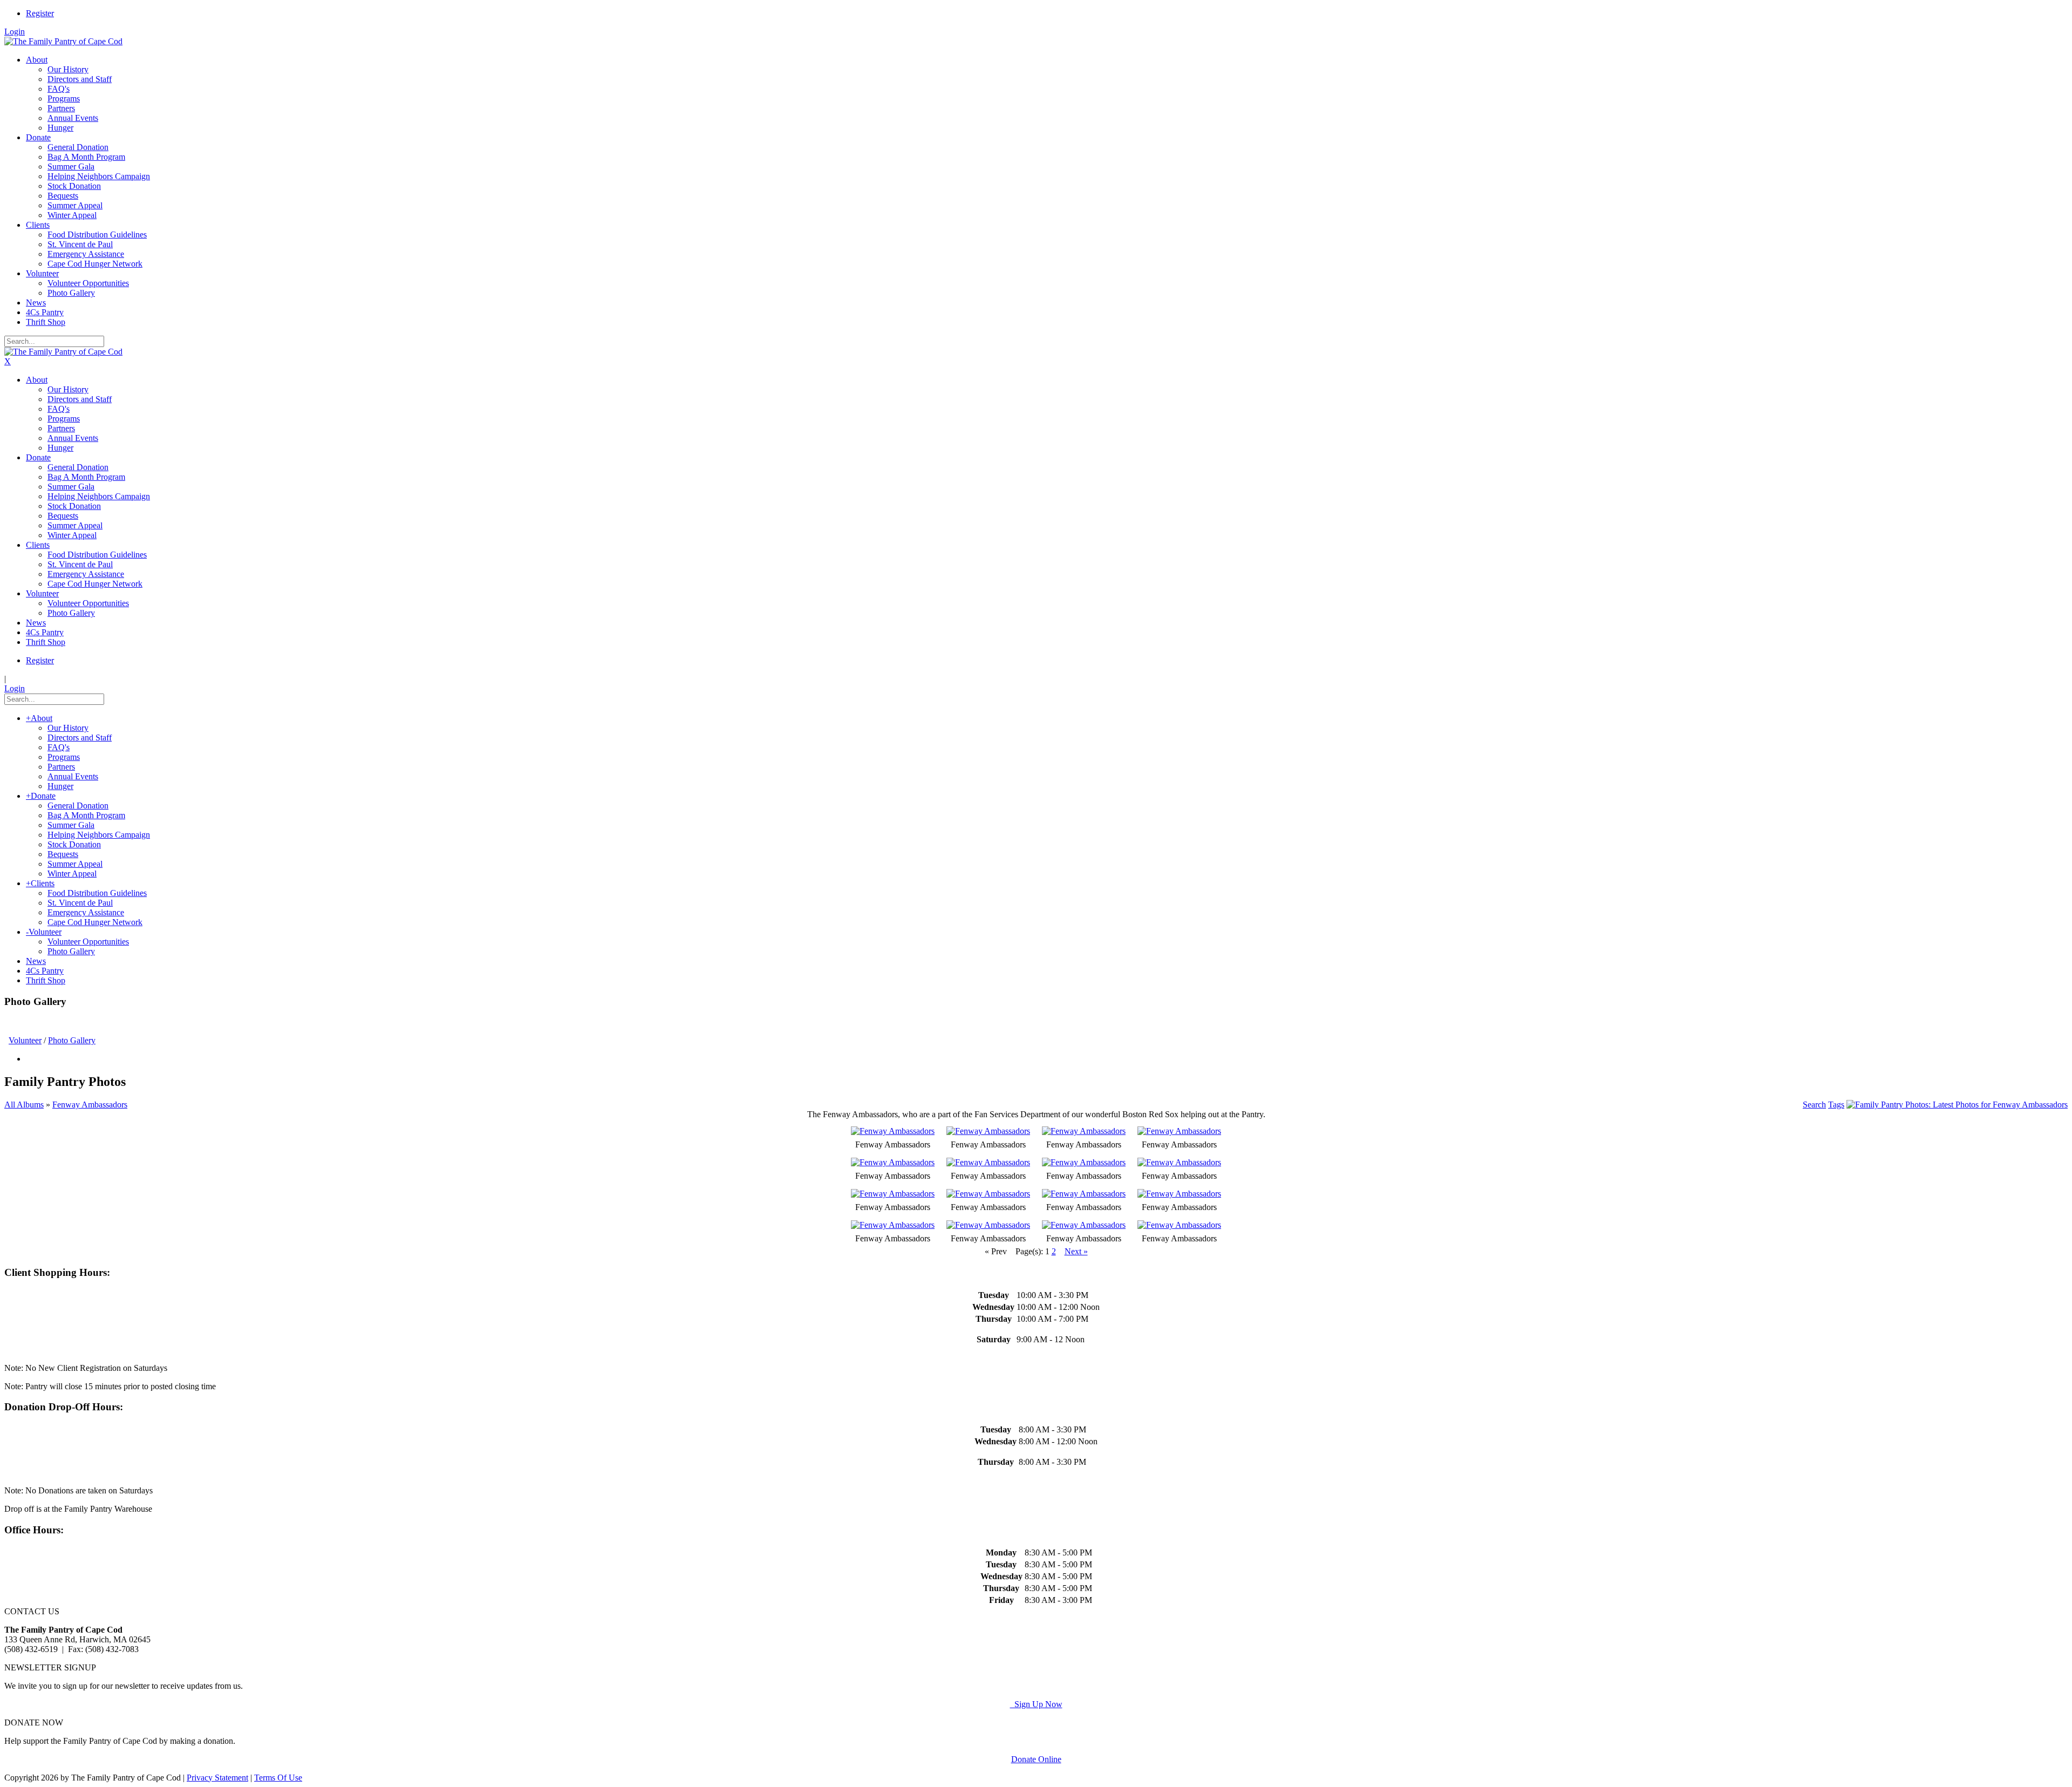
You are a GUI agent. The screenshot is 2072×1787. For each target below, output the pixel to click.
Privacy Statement (217, 1778)
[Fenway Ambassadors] (893, 1131)
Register (40, 13)
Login (15, 32)
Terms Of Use (278, 1778)
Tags (1836, 1105)
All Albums (24, 1105)
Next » (1076, 1251)
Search (1814, 1105)
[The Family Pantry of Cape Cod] (63, 41)
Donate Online (1036, 1759)
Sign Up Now (1036, 1704)
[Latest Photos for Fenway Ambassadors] (1957, 1105)
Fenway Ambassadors (90, 1105)
